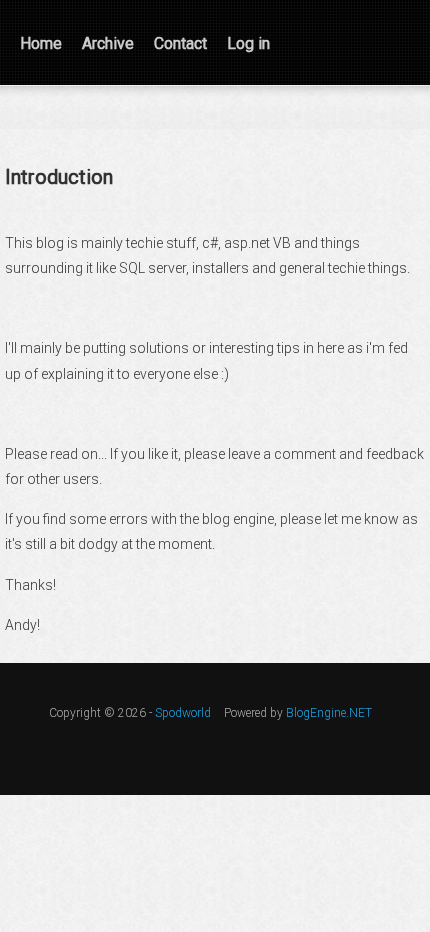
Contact (180, 43)
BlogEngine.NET (329, 713)
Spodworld (183, 713)
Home (41, 43)
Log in (248, 43)
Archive (108, 43)
